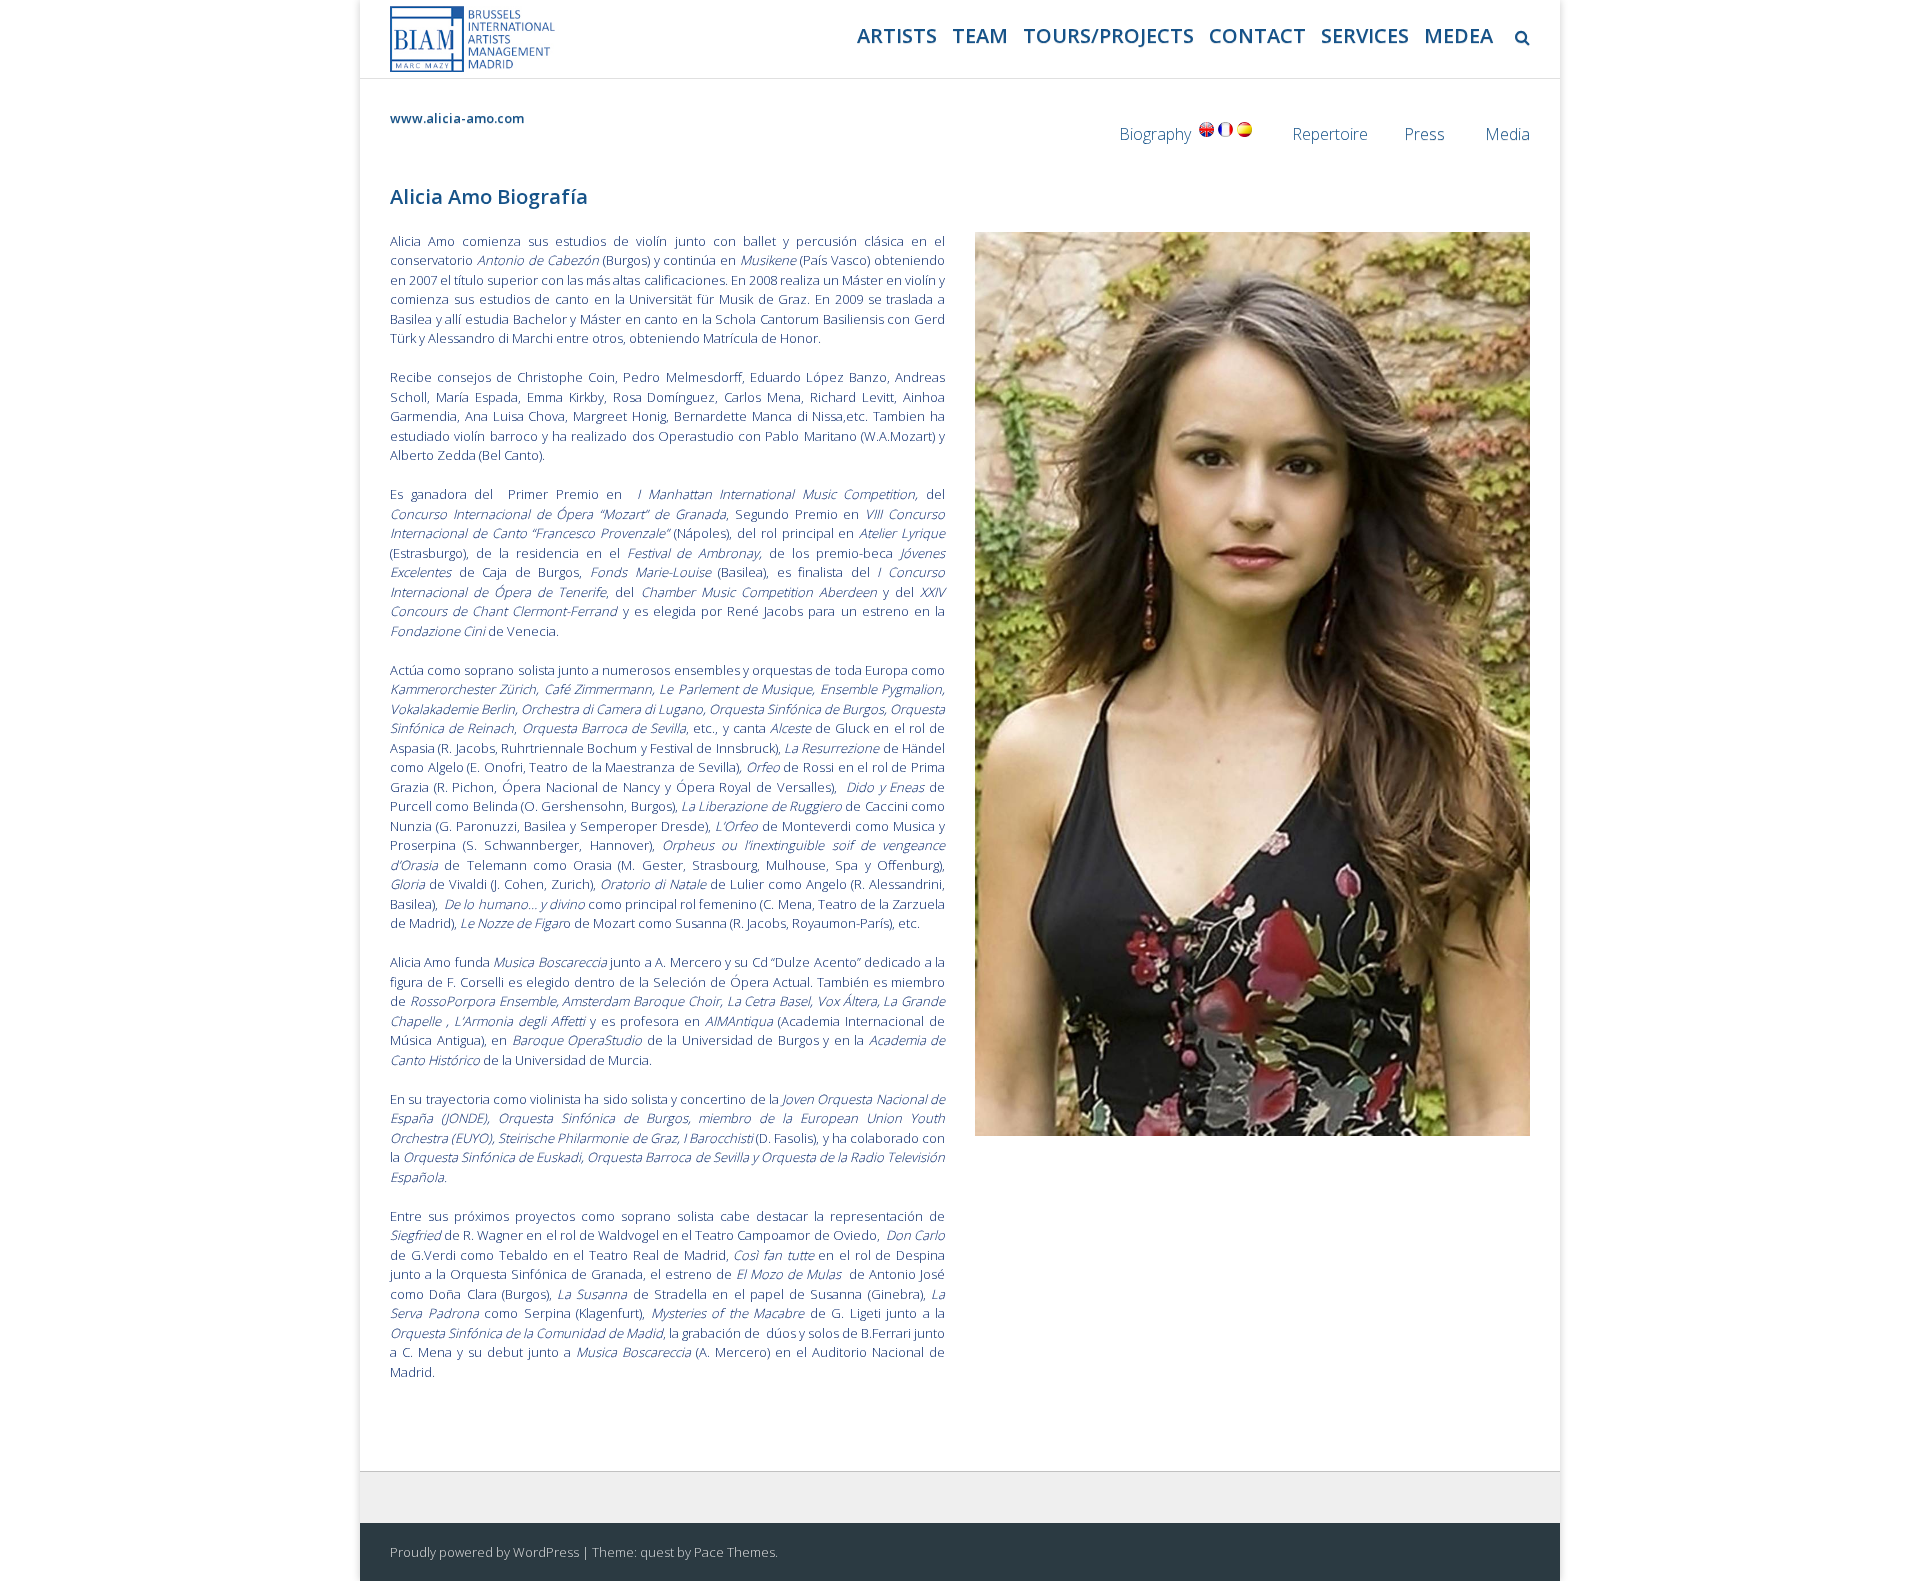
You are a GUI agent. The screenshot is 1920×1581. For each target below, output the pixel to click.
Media (1507, 134)
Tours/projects (1108, 35)
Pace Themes (734, 1552)
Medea (1458, 35)
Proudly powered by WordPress (484, 1552)
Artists (897, 35)
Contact (1257, 35)
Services (1365, 35)
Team (980, 35)
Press (1424, 134)
